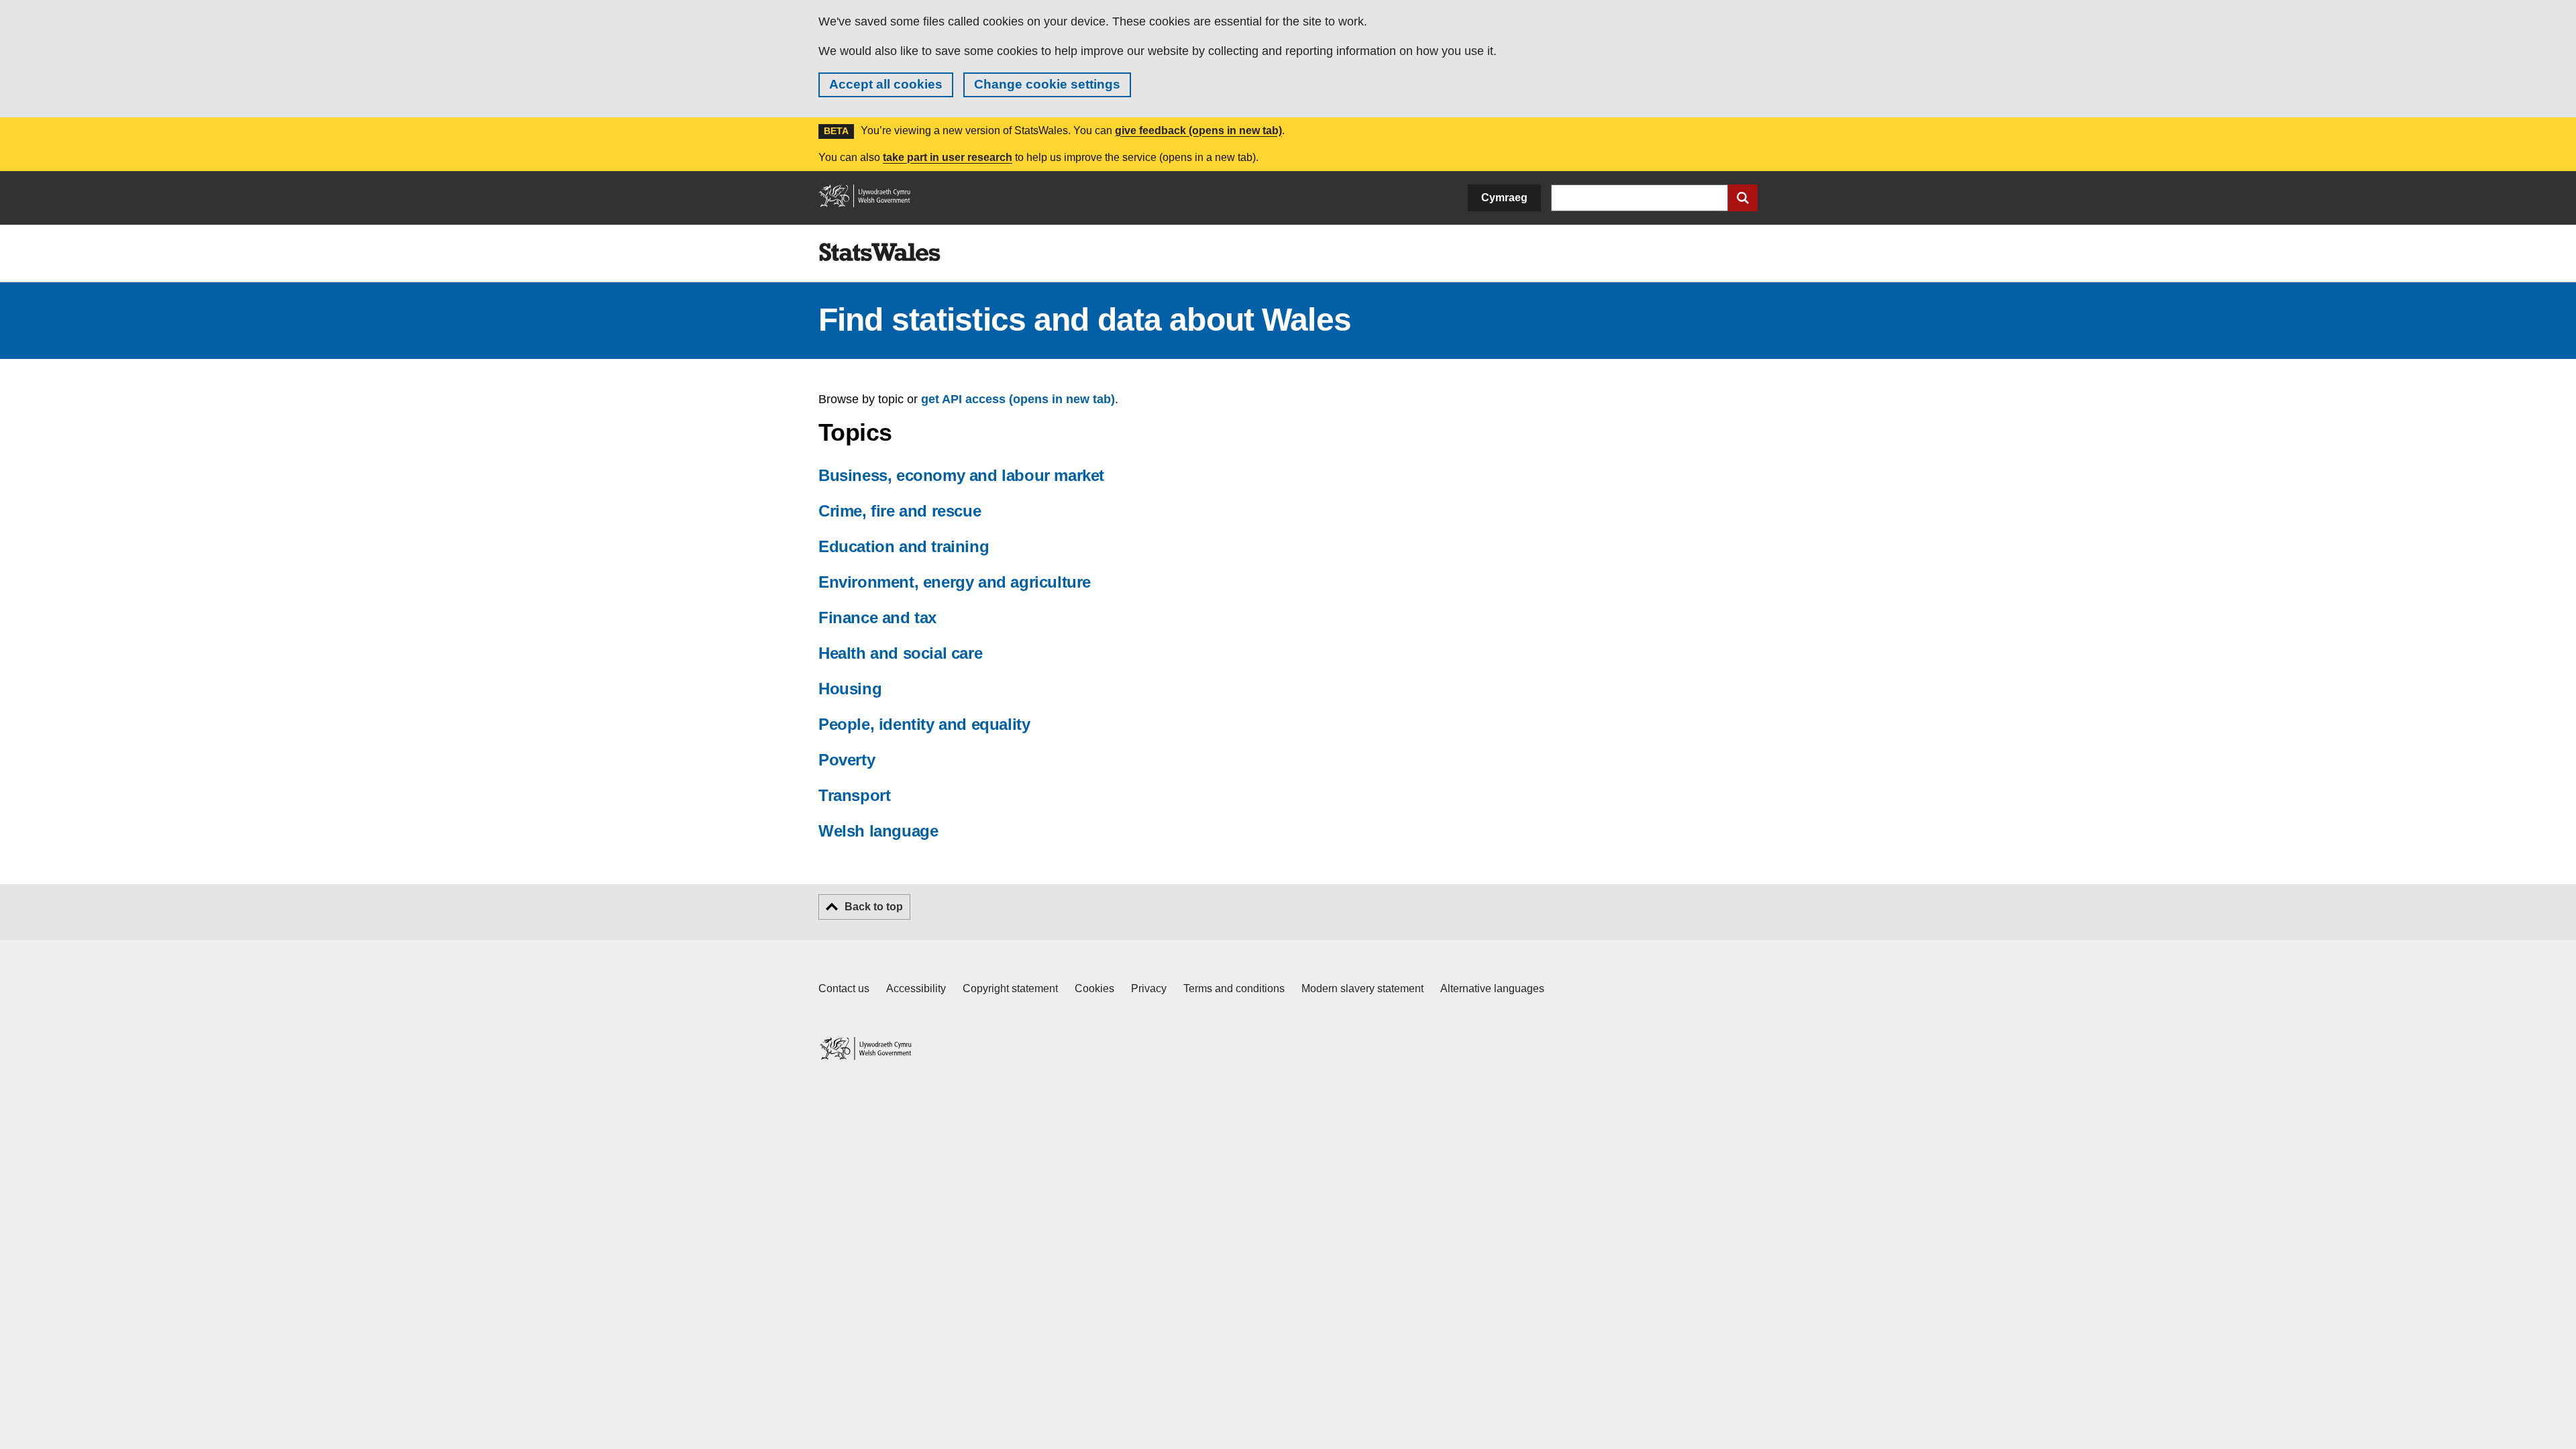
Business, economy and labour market (961, 475)
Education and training (904, 546)
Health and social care (900, 653)
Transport (854, 795)
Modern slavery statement (1362, 988)
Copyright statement (1010, 988)
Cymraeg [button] (1504, 198)
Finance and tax (877, 618)
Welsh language (878, 831)
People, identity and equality (924, 724)
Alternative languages (1492, 988)
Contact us (844, 988)
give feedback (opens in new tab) (1198, 130)
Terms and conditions (1234, 988)
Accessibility (916, 988)
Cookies (1094, 988)
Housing (850, 689)
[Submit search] (1743, 198)
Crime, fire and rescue (900, 511)
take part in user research (948, 157)
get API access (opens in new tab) (1018, 399)
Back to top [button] (874, 907)
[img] (879, 252)
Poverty (847, 760)
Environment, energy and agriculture (955, 582)
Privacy (1149, 988)
